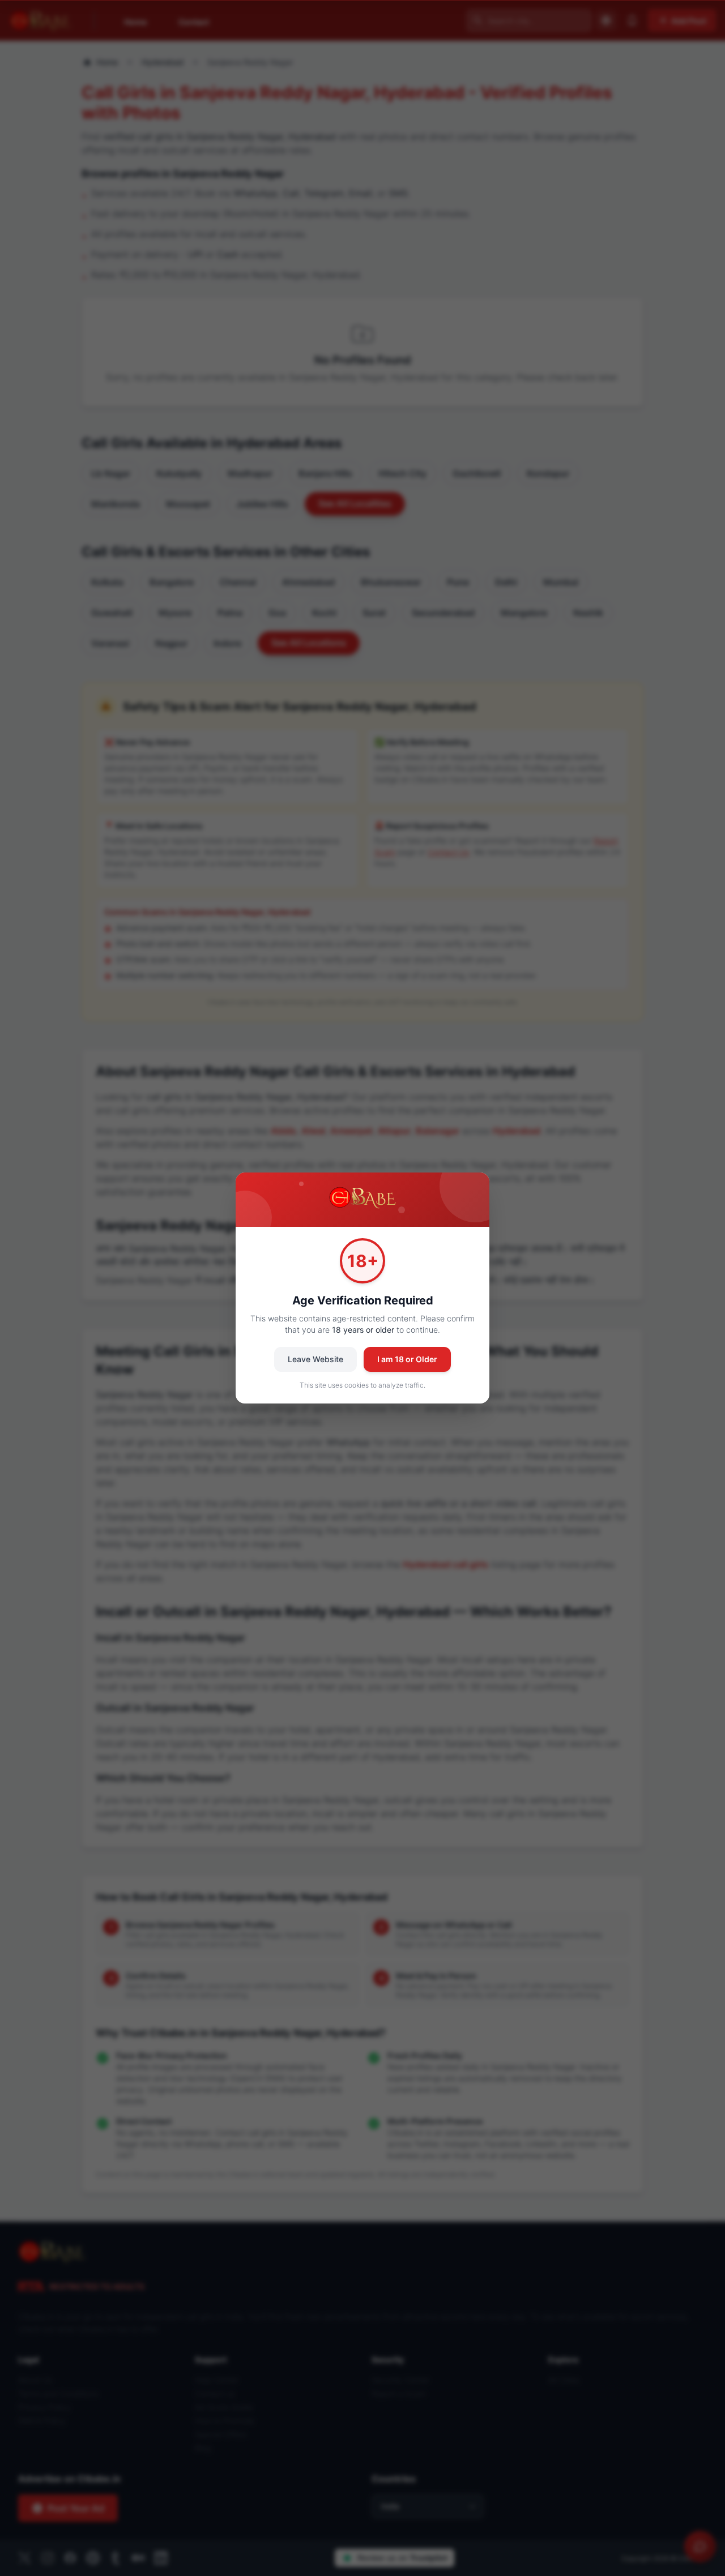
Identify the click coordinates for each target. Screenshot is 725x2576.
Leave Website (315, 1359)
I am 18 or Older (407, 1359)
